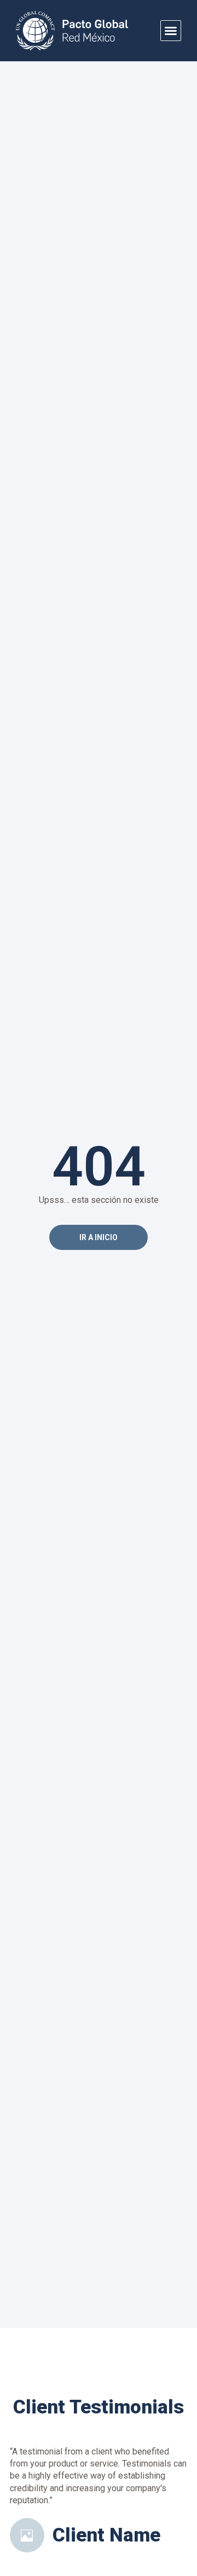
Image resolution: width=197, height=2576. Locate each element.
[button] (171, 31)
